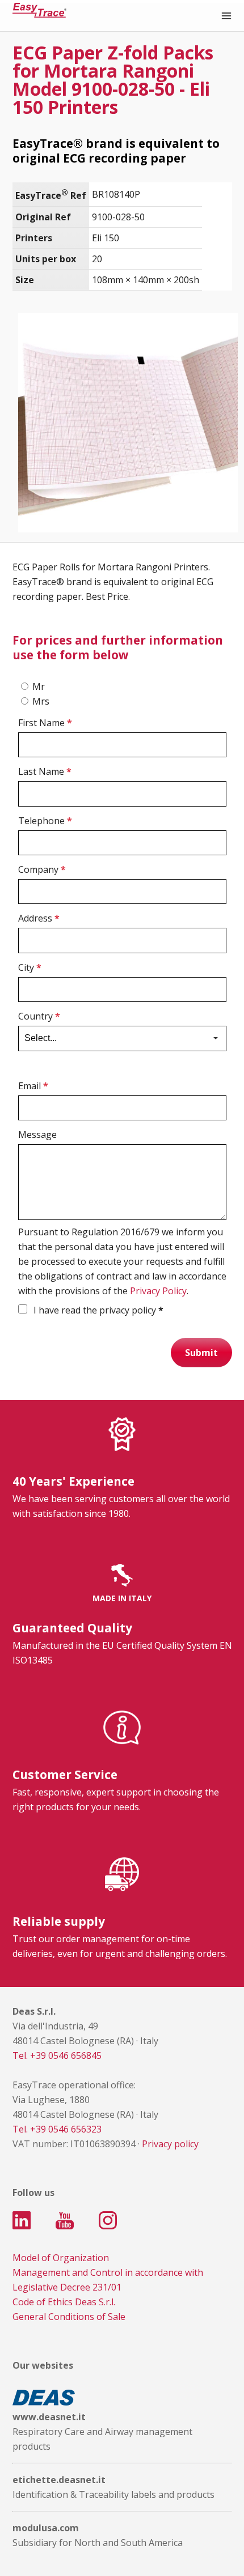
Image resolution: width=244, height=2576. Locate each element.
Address (39, 918)
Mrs (41, 701)
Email (33, 1086)
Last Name (45, 771)
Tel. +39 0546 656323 (57, 2129)
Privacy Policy (158, 1291)
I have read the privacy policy (97, 1310)
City (30, 967)
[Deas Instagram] (108, 2220)
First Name (45, 723)
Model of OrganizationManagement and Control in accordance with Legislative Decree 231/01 (108, 2272)
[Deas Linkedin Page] (22, 2220)
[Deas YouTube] (65, 2220)
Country (39, 1016)
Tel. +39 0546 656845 (57, 2055)
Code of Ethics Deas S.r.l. (64, 2302)
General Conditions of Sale (69, 2317)
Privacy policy (170, 2144)
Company (42, 869)
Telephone (45, 821)
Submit (201, 1353)
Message (37, 1135)
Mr (39, 686)
